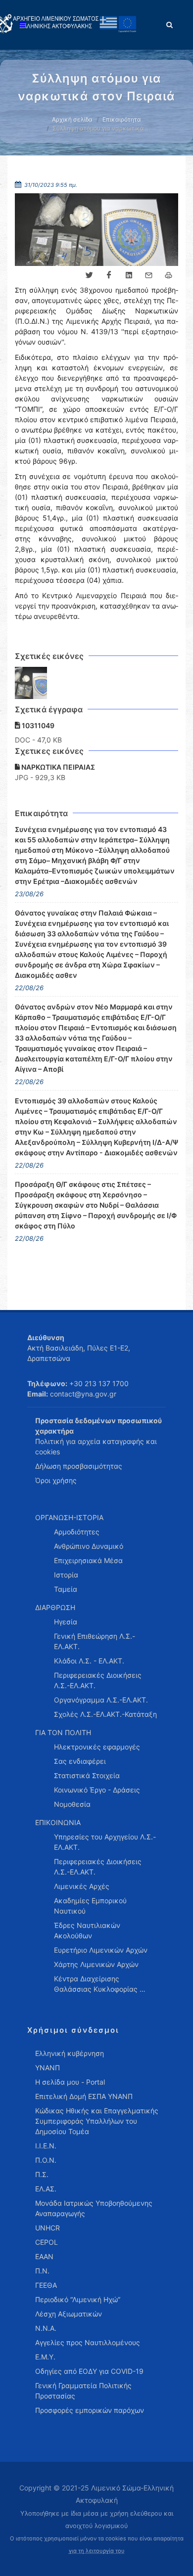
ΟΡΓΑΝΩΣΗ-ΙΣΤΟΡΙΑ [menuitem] (69, 1517)
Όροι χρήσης (56, 1480)
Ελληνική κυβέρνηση (70, 2053)
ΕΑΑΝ (44, 2256)
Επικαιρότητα (122, 119)
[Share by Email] (148, 275)
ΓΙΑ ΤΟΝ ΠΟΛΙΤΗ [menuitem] (63, 1732)
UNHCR (48, 2228)
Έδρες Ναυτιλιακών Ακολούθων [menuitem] (87, 1930)
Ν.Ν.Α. (46, 2328)
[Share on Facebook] (109, 275)
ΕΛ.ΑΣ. (46, 2189)
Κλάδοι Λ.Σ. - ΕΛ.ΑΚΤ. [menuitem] (89, 1661)
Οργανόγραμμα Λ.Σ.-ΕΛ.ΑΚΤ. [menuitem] (101, 1700)
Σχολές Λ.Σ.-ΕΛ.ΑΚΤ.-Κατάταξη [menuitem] (105, 1714)
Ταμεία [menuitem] (66, 1589)
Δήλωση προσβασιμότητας (79, 1466)
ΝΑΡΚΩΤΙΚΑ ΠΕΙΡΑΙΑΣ (57, 767)
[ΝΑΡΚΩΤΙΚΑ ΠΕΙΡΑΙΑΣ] (31, 683)
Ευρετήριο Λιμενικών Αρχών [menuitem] (101, 1950)
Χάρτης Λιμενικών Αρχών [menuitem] (96, 1964)
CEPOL (47, 2242)
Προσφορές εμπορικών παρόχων (90, 2410)
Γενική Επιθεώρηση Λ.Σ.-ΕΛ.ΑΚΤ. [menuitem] (95, 1641)
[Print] (168, 275)
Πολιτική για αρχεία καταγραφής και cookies (96, 1446)
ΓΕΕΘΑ (46, 2285)
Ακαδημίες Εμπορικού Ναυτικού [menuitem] (90, 1906)
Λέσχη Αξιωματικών (69, 2314)
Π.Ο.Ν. (46, 2160)
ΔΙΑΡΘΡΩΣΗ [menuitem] (55, 1607)
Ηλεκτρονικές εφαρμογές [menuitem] (97, 1747)
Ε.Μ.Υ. (45, 2357)
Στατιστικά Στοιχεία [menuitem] (87, 1775)
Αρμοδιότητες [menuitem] (77, 1532)
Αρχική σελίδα (72, 119)
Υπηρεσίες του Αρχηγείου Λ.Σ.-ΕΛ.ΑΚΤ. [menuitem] (105, 1842)
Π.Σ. (42, 2174)
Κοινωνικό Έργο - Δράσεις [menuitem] (97, 1790)
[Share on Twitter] (89, 275)
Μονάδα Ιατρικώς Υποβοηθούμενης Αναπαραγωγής (94, 2208)
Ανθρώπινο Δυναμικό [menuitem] (89, 1546)
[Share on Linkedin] (129, 275)
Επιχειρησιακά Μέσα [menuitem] (88, 1560)
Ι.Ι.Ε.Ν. (46, 2146)
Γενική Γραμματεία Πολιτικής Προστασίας (83, 2391)
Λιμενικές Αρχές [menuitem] (82, 1886)
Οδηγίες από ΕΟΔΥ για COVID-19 (89, 2371)
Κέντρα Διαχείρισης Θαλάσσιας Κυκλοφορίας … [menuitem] (100, 1984)
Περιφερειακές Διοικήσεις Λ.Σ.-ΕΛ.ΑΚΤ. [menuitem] (98, 1680)
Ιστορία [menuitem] (66, 1575)
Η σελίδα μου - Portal (70, 2082)
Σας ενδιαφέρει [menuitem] (80, 1761)
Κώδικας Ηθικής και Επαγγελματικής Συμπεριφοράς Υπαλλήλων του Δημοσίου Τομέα (97, 2121)
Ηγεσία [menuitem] (66, 1622)
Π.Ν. (42, 2271)
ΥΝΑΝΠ (48, 2068)
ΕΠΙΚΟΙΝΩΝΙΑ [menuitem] (58, 1822)
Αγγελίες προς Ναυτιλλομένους (88, 2342)
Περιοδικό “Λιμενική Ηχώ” (78, 2299)
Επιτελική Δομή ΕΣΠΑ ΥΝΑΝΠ (84, 2096)
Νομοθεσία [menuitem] (72, 1804)
